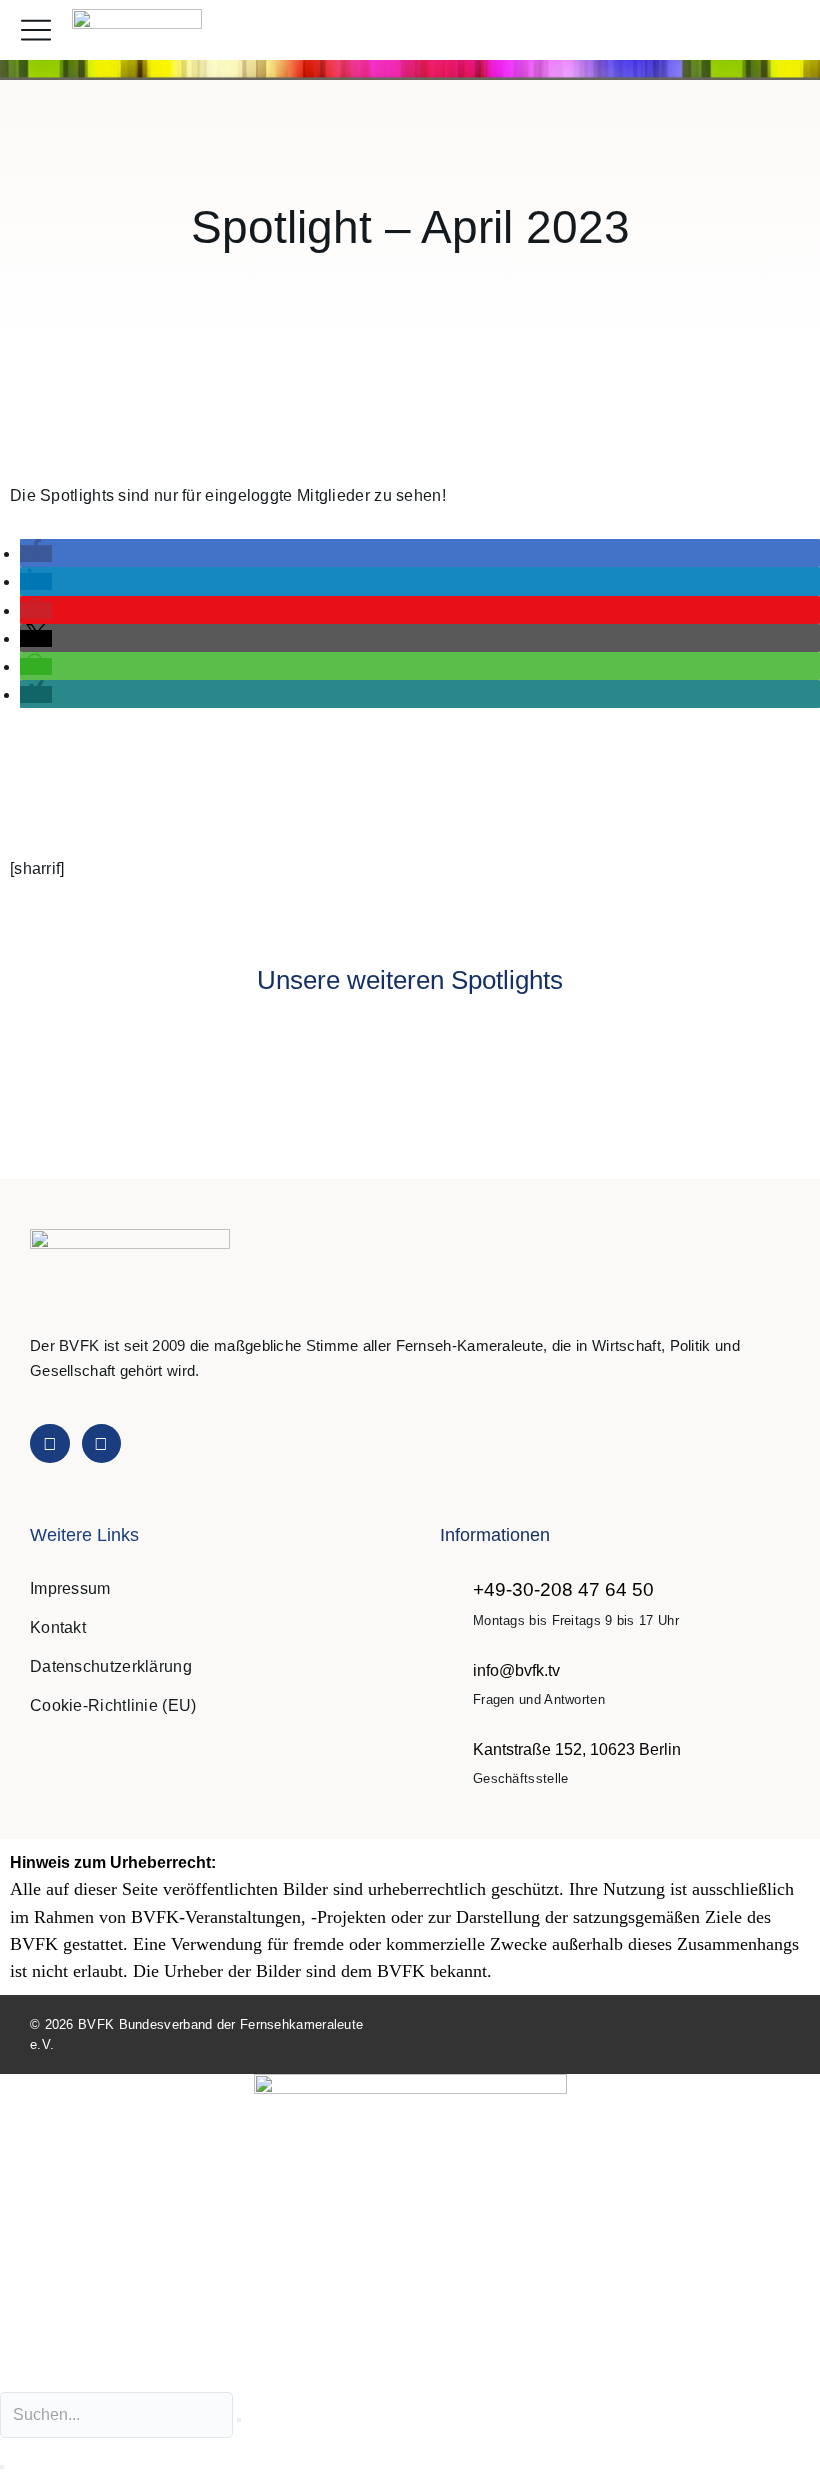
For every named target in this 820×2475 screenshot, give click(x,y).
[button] (783, 30)
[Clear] (239, 2420)
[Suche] (2, 2467)
